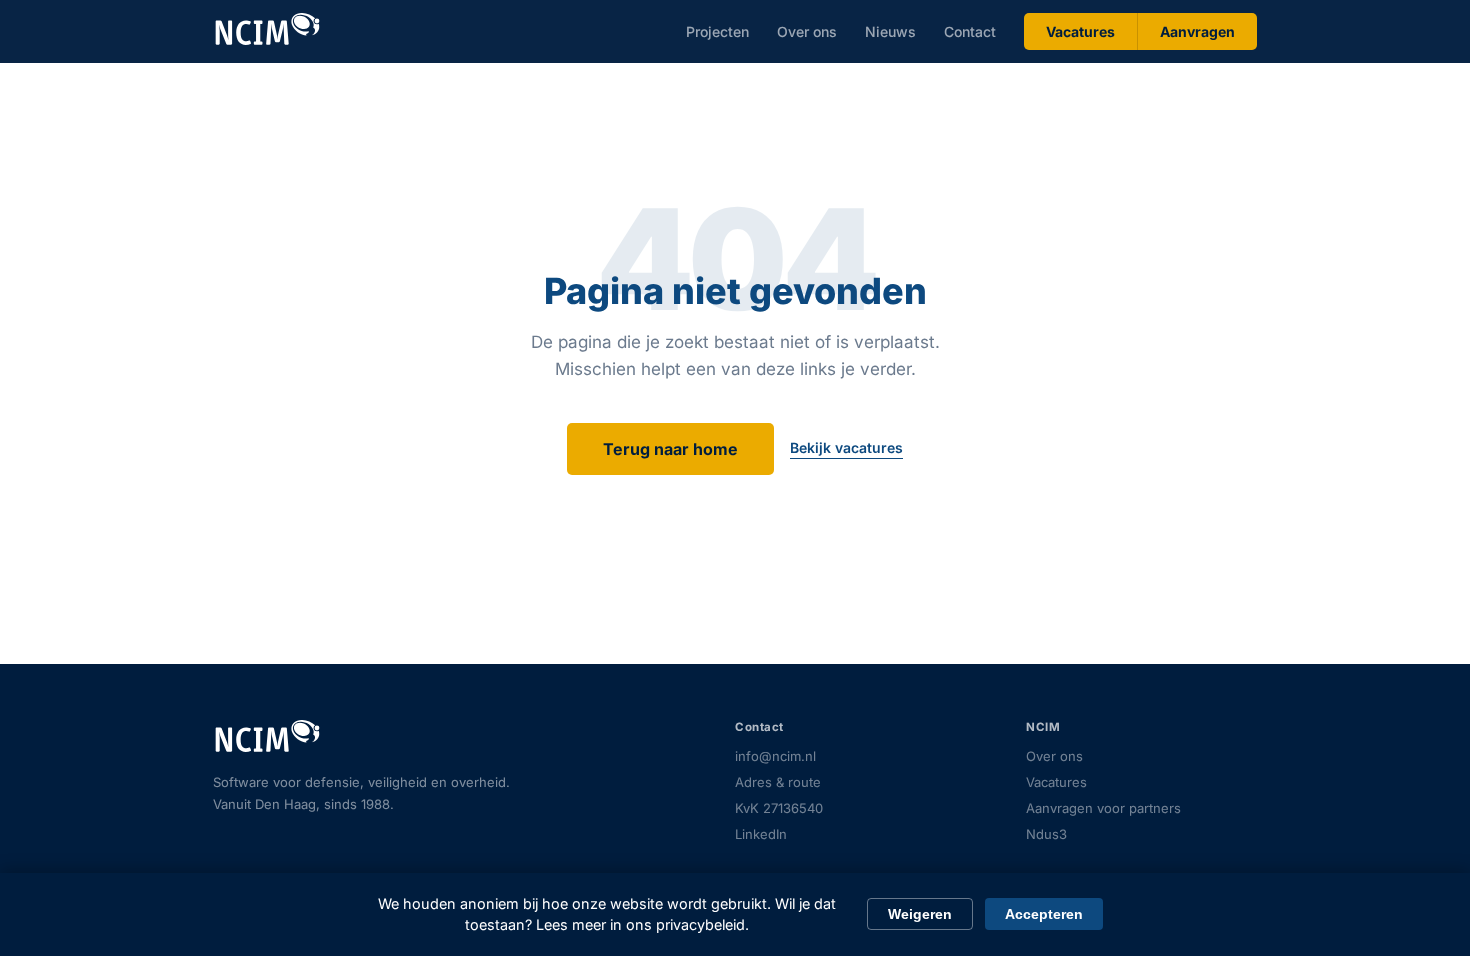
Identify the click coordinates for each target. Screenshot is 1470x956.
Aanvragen (1197, 31)
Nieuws (890, 31)
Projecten (717, 31)
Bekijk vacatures (846, 447)
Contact (970, 31)
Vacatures (1080, 31)
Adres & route (778, 782)
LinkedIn (761, 834)
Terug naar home (670, 449)
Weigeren (920, 914)
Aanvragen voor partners (1103, 808)
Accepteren (1044, 914)
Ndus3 (1046, 834)
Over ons (807, 31)
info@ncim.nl (775, 756)
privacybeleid (700, 924)
